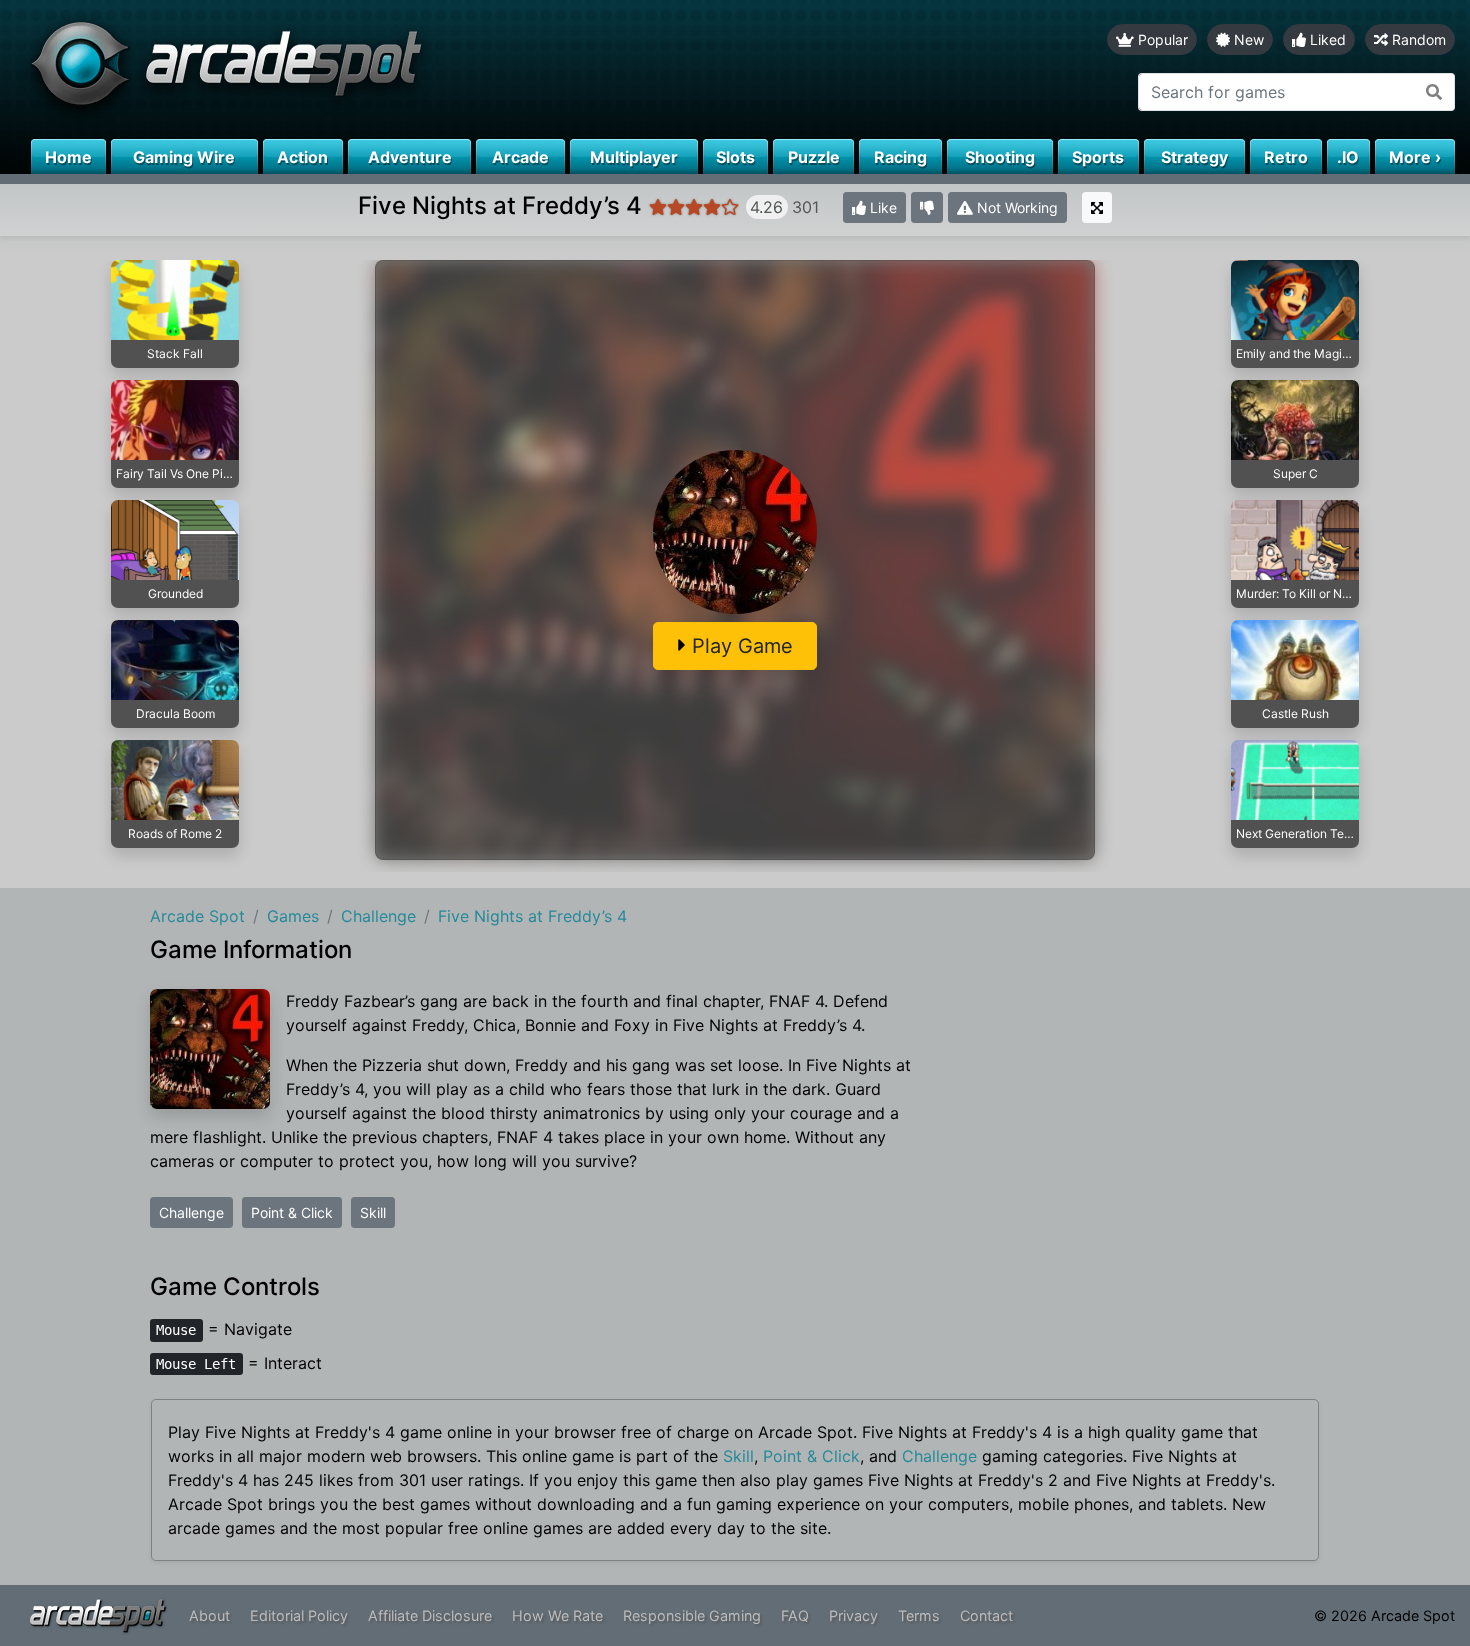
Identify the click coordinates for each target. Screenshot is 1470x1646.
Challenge (191, 1212)
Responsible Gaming (692, 1615)
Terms (919, 1615)
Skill (373, 1212)
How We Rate (557, 1615)
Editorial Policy (299, 1615)
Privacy (853, 1615)
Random (1417, 39)
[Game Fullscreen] (1097, 207)
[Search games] (1434, 92)
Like (881, 207)
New (1247, 39)
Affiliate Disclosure (430, 1615)
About (209, 1615)
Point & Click (292, 1212)
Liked (1326, 39)
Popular (1161, 39)
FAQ (795, 1615)
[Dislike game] (927, 207)
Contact (986, 1615)
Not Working (1015, 207)
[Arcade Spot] (367, 69)
